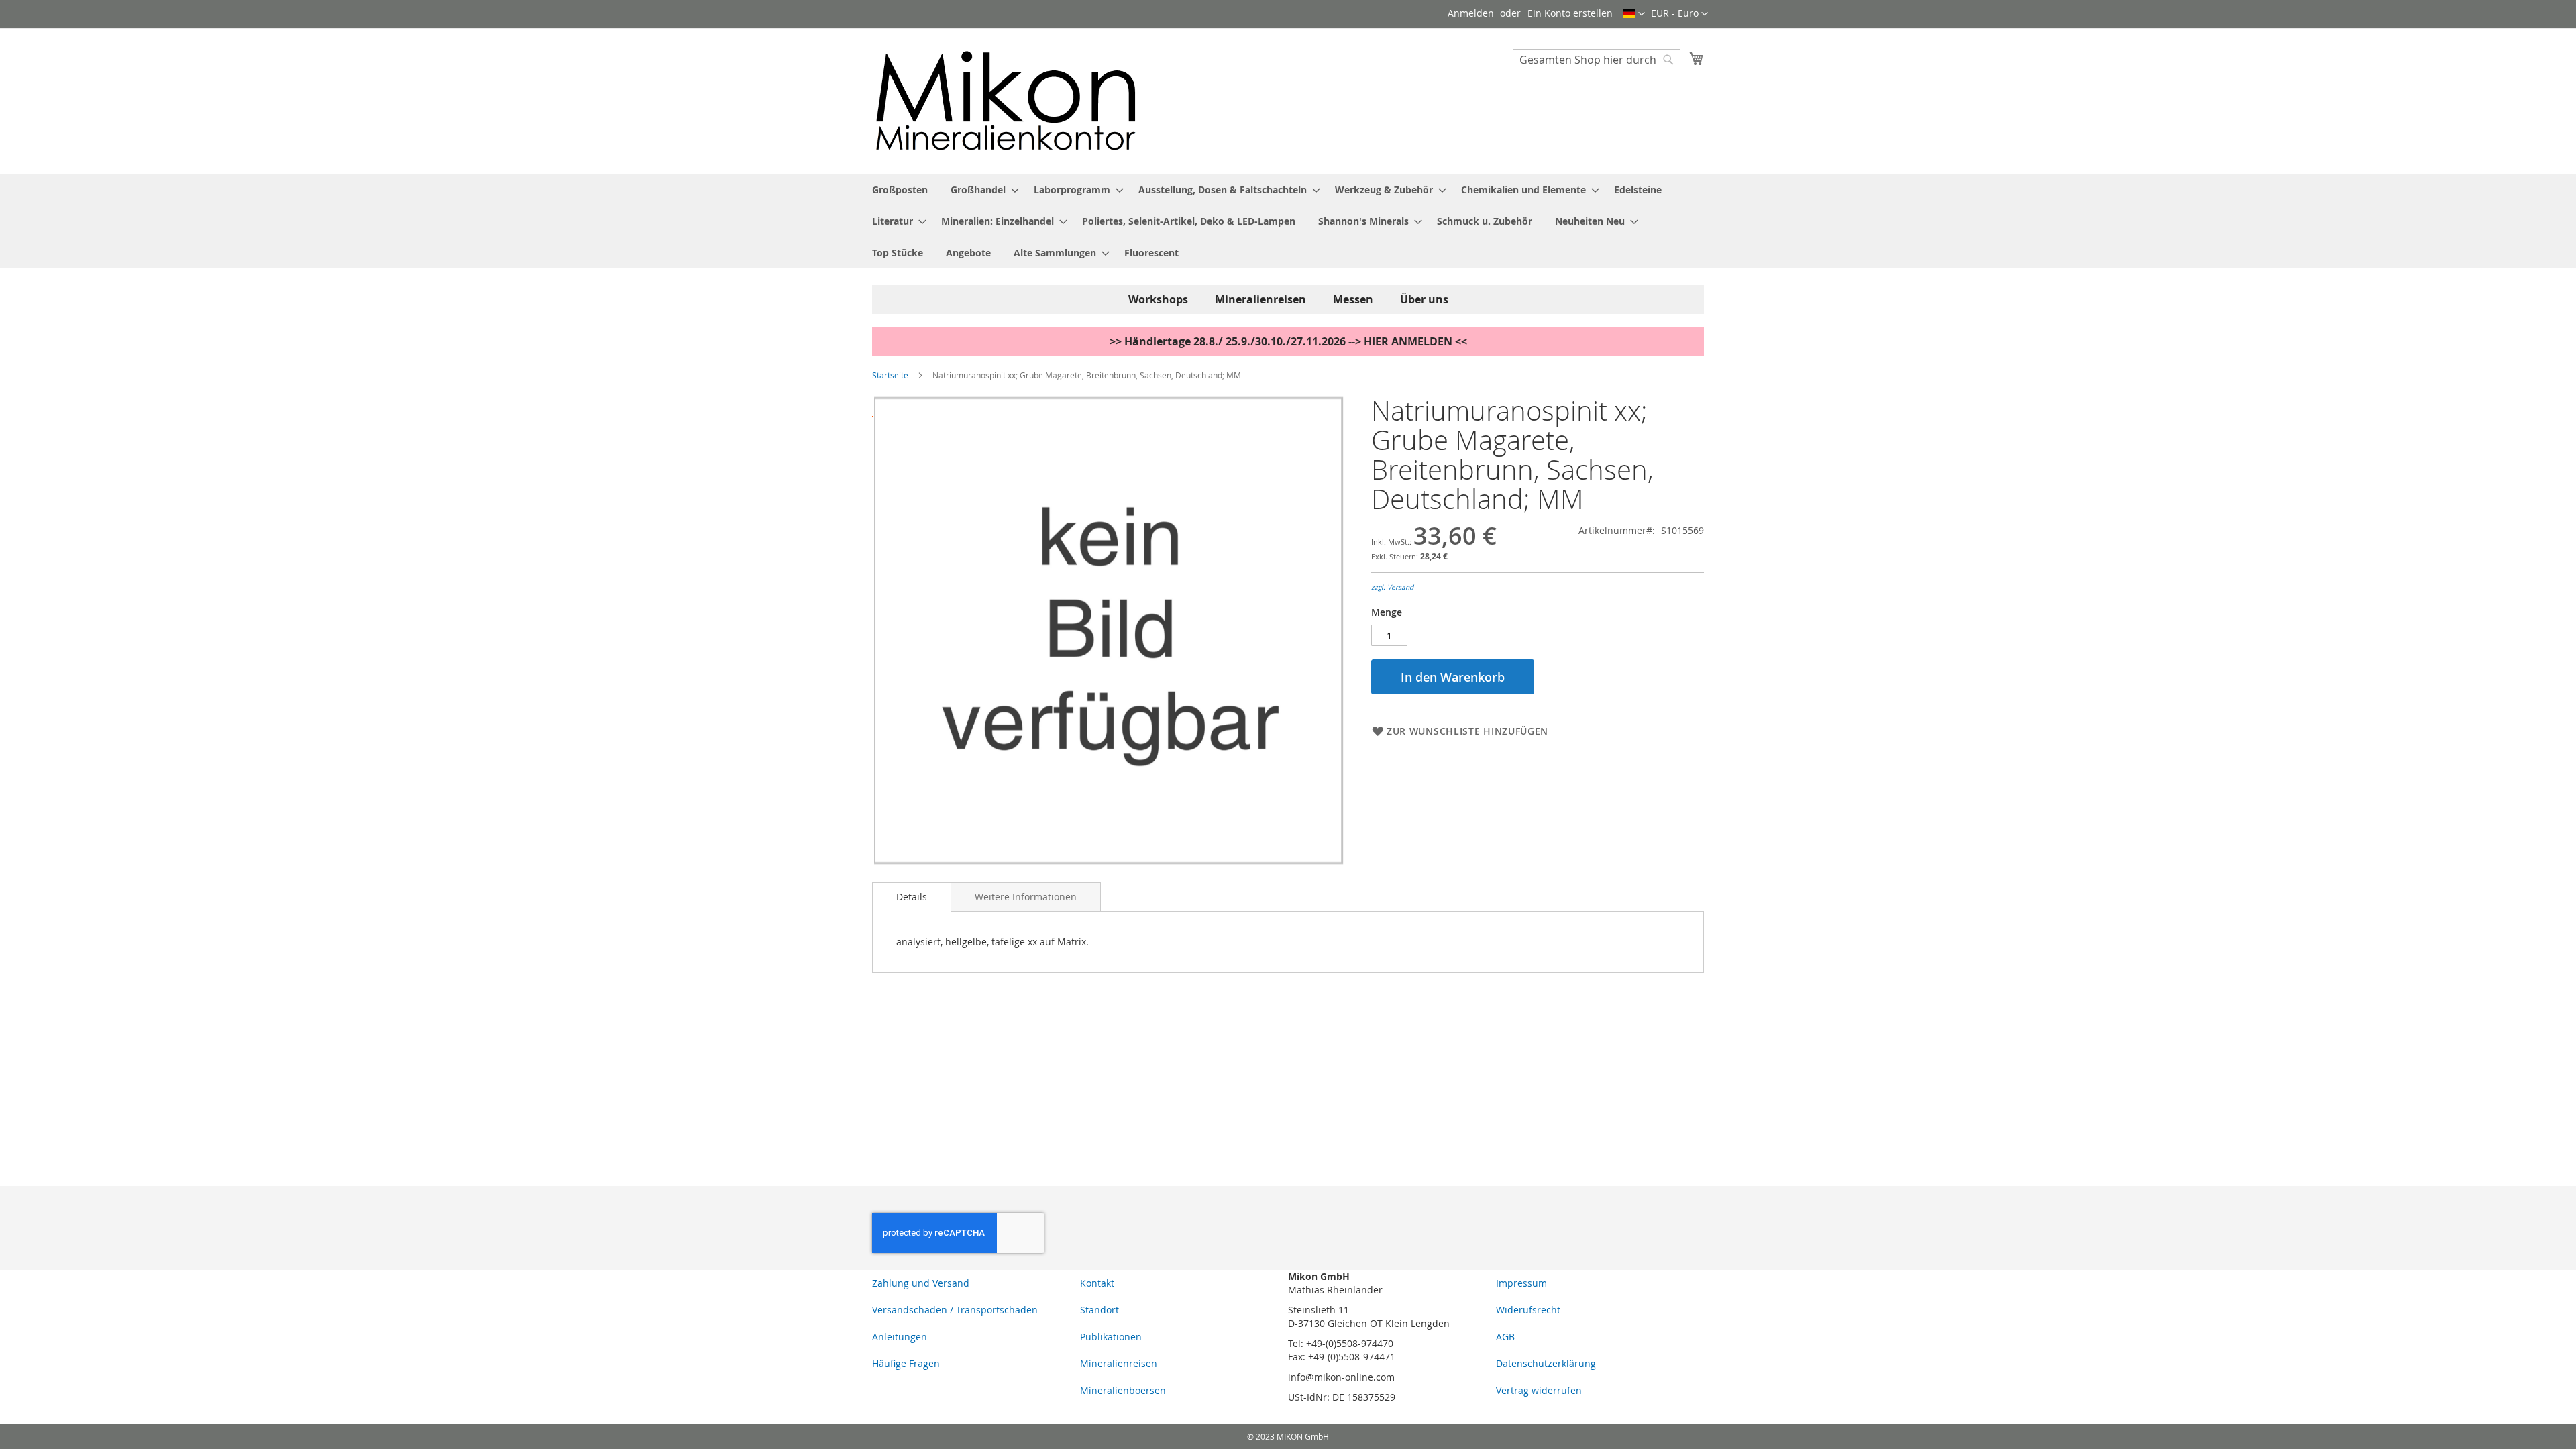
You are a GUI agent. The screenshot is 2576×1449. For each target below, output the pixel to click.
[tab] (912, 897)
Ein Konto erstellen (1570, 13)
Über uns (1424, 299)
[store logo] (1006, 100)
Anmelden (1471, 13)
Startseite (890, 375)
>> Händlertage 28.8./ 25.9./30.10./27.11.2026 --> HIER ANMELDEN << (1288, 341)
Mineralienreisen (1260, 299)
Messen (1353, 299)
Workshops (1158, 299)
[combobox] (1597, 60)
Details (912, 897)
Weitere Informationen (1026, 897)
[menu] (1288, 221)
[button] (1679, 14)
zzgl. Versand (1392, 587)
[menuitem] (900, 190)
